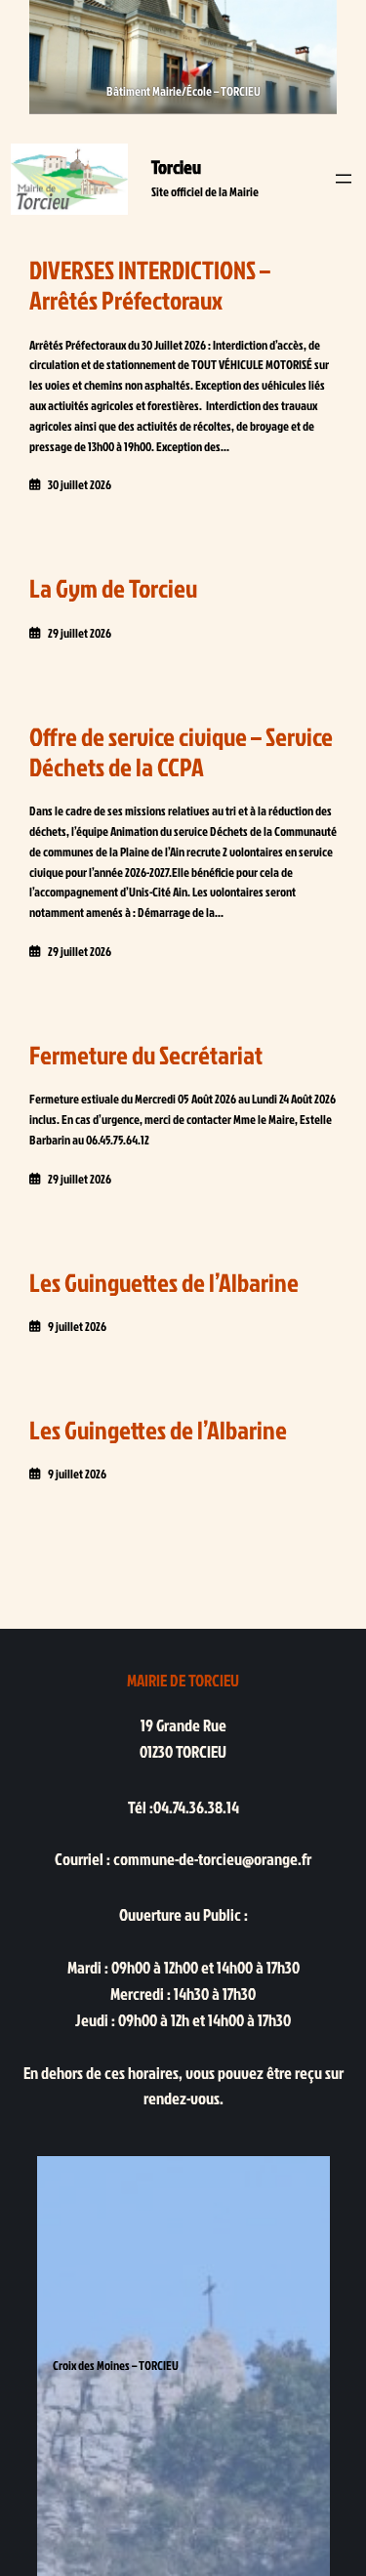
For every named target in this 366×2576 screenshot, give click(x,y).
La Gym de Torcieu (113, 588)
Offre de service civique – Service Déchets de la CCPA (181, 752)
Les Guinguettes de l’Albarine (164, 1283)
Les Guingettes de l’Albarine (158, 1430)
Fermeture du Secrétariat (146, 1055)
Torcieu (176, 166)
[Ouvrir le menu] (344, 179)
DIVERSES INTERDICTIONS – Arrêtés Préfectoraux (150, 285)
